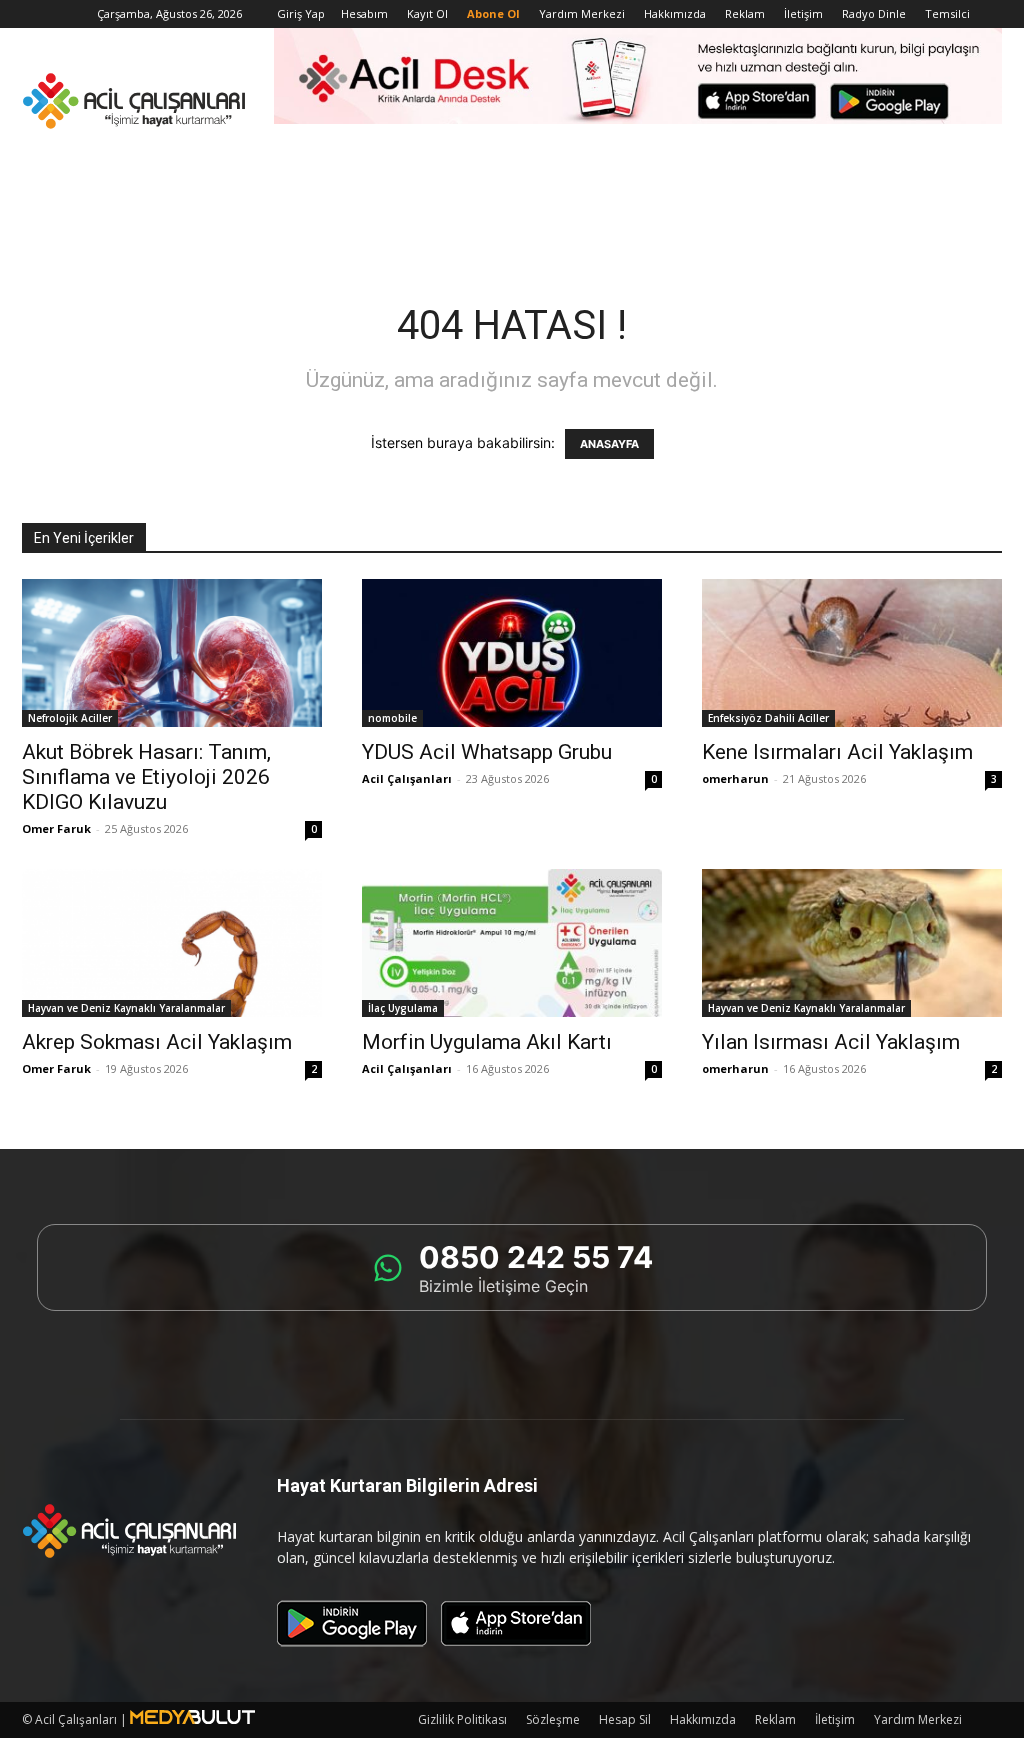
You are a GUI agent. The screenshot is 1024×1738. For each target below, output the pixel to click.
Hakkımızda (675, 13)
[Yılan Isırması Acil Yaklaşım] (852, 943)
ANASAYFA (609, 444)
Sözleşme (553, 1719)
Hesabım (364, 13)
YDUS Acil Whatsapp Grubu (487, 752)
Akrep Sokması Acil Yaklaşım (157, 1042)
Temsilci (947, 13)
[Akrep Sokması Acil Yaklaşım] (172, 943)
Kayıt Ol (427, 13)
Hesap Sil (625, 1719)
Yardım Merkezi (582, 13)
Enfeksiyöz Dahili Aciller (768, 718)
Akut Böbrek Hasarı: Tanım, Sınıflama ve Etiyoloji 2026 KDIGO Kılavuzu (146, 777)
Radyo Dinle (874, 13)
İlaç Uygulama (403, 1008)
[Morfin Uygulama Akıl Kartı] (512, 943)
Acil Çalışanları (407, 778)
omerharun (735, 778)
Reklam (745, 13)
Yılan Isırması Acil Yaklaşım (831, 1042)
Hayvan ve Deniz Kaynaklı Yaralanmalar (126, 1008)
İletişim (803, 13)
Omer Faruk (56, 828)
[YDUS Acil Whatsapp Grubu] (512, 653)
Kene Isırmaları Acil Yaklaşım (837, 752)
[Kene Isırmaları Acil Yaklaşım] (852, 653)
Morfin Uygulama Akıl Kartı (487, 1042)
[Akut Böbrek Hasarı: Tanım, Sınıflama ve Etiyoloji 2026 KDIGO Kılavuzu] (172, 653)
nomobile (392, 718)
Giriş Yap (301, 13)
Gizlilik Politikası (462, 1719)
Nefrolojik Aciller (70, 718)
